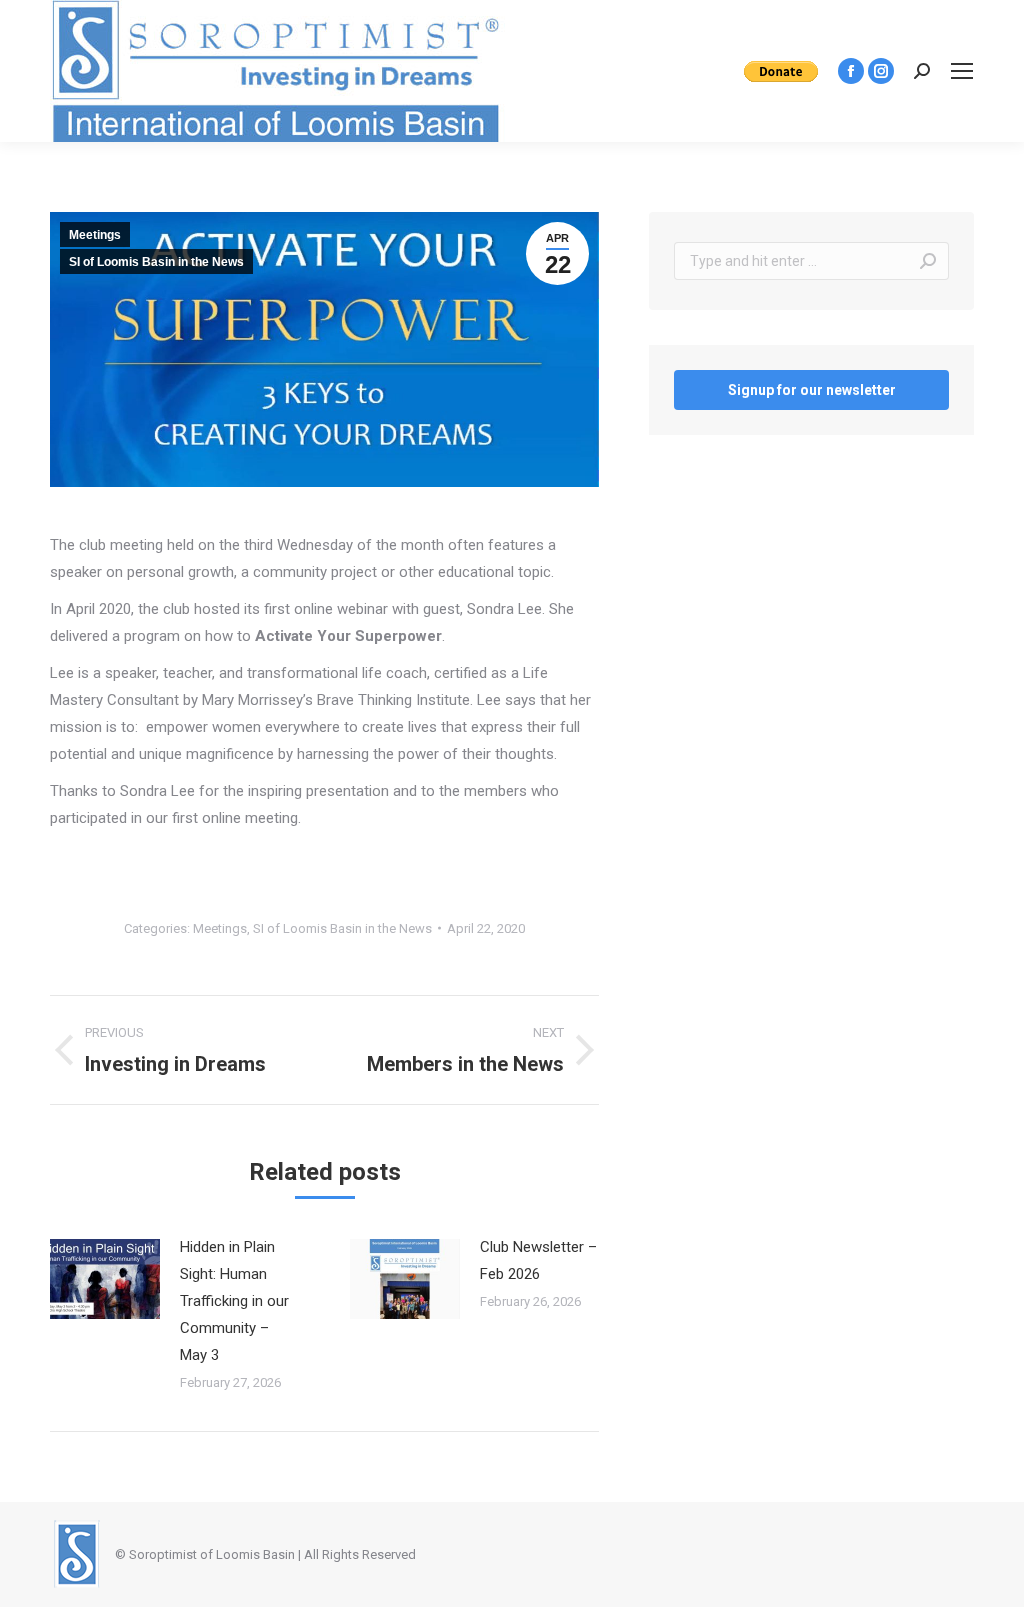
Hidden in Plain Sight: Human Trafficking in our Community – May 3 (234, 1301)
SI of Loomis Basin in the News (156, 262)
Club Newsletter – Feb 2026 (538, 1260)
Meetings (95, 235)
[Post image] (105, 1279)
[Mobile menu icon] (962, 71)
